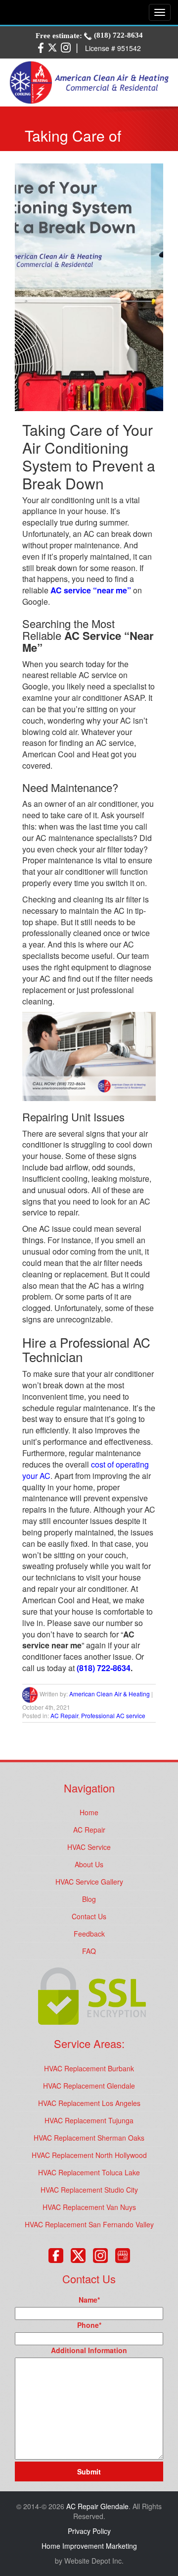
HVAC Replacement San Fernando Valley (89, 2224)
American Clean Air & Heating (110, 1694)
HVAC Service (89, 1847)
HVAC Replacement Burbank (89, 2068)
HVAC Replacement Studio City (89, 2190)
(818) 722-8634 (117, 35)
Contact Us (89, 1916)
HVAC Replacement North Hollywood (89, 2155)
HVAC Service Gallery (89, 1882)
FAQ (89, 1951)
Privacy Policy (89, 2531)
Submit (89, 2471)
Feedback (89, 1934)
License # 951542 (113, 48)
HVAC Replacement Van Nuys (89, 2207)
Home (89, 1812)
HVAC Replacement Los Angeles (89, 2103)
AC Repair (64, 1715)
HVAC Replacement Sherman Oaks (89, 2138)
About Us (89, 1864)
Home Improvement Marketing (89, 2546)
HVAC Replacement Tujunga (89, 2120)
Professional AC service (113, 1715)
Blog (89, 1899)
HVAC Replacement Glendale (89, 2086)
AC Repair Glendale (97, 2506)
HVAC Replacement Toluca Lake (89, 2172)
